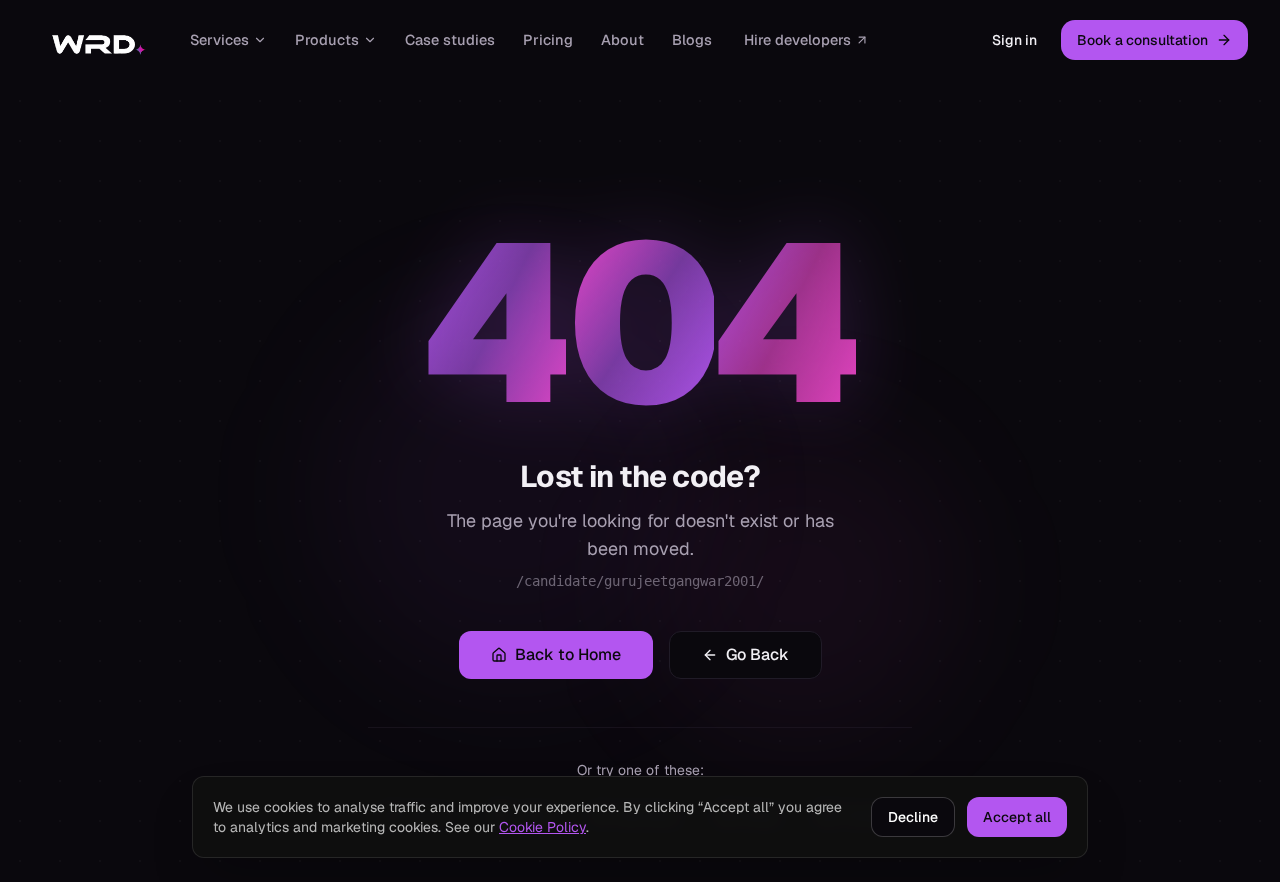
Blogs (692, 39)
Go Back (757, 654)
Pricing (548, 39)
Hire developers (797, 39)
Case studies (450, 39)
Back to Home (568, 654)
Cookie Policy (542, 827)
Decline (913, 817)
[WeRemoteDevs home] (97, 40)
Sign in (1014, 40)
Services (219, 39)
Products (327, 39)
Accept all (1017, 817)
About (622, 39)
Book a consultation (1142, 40)
